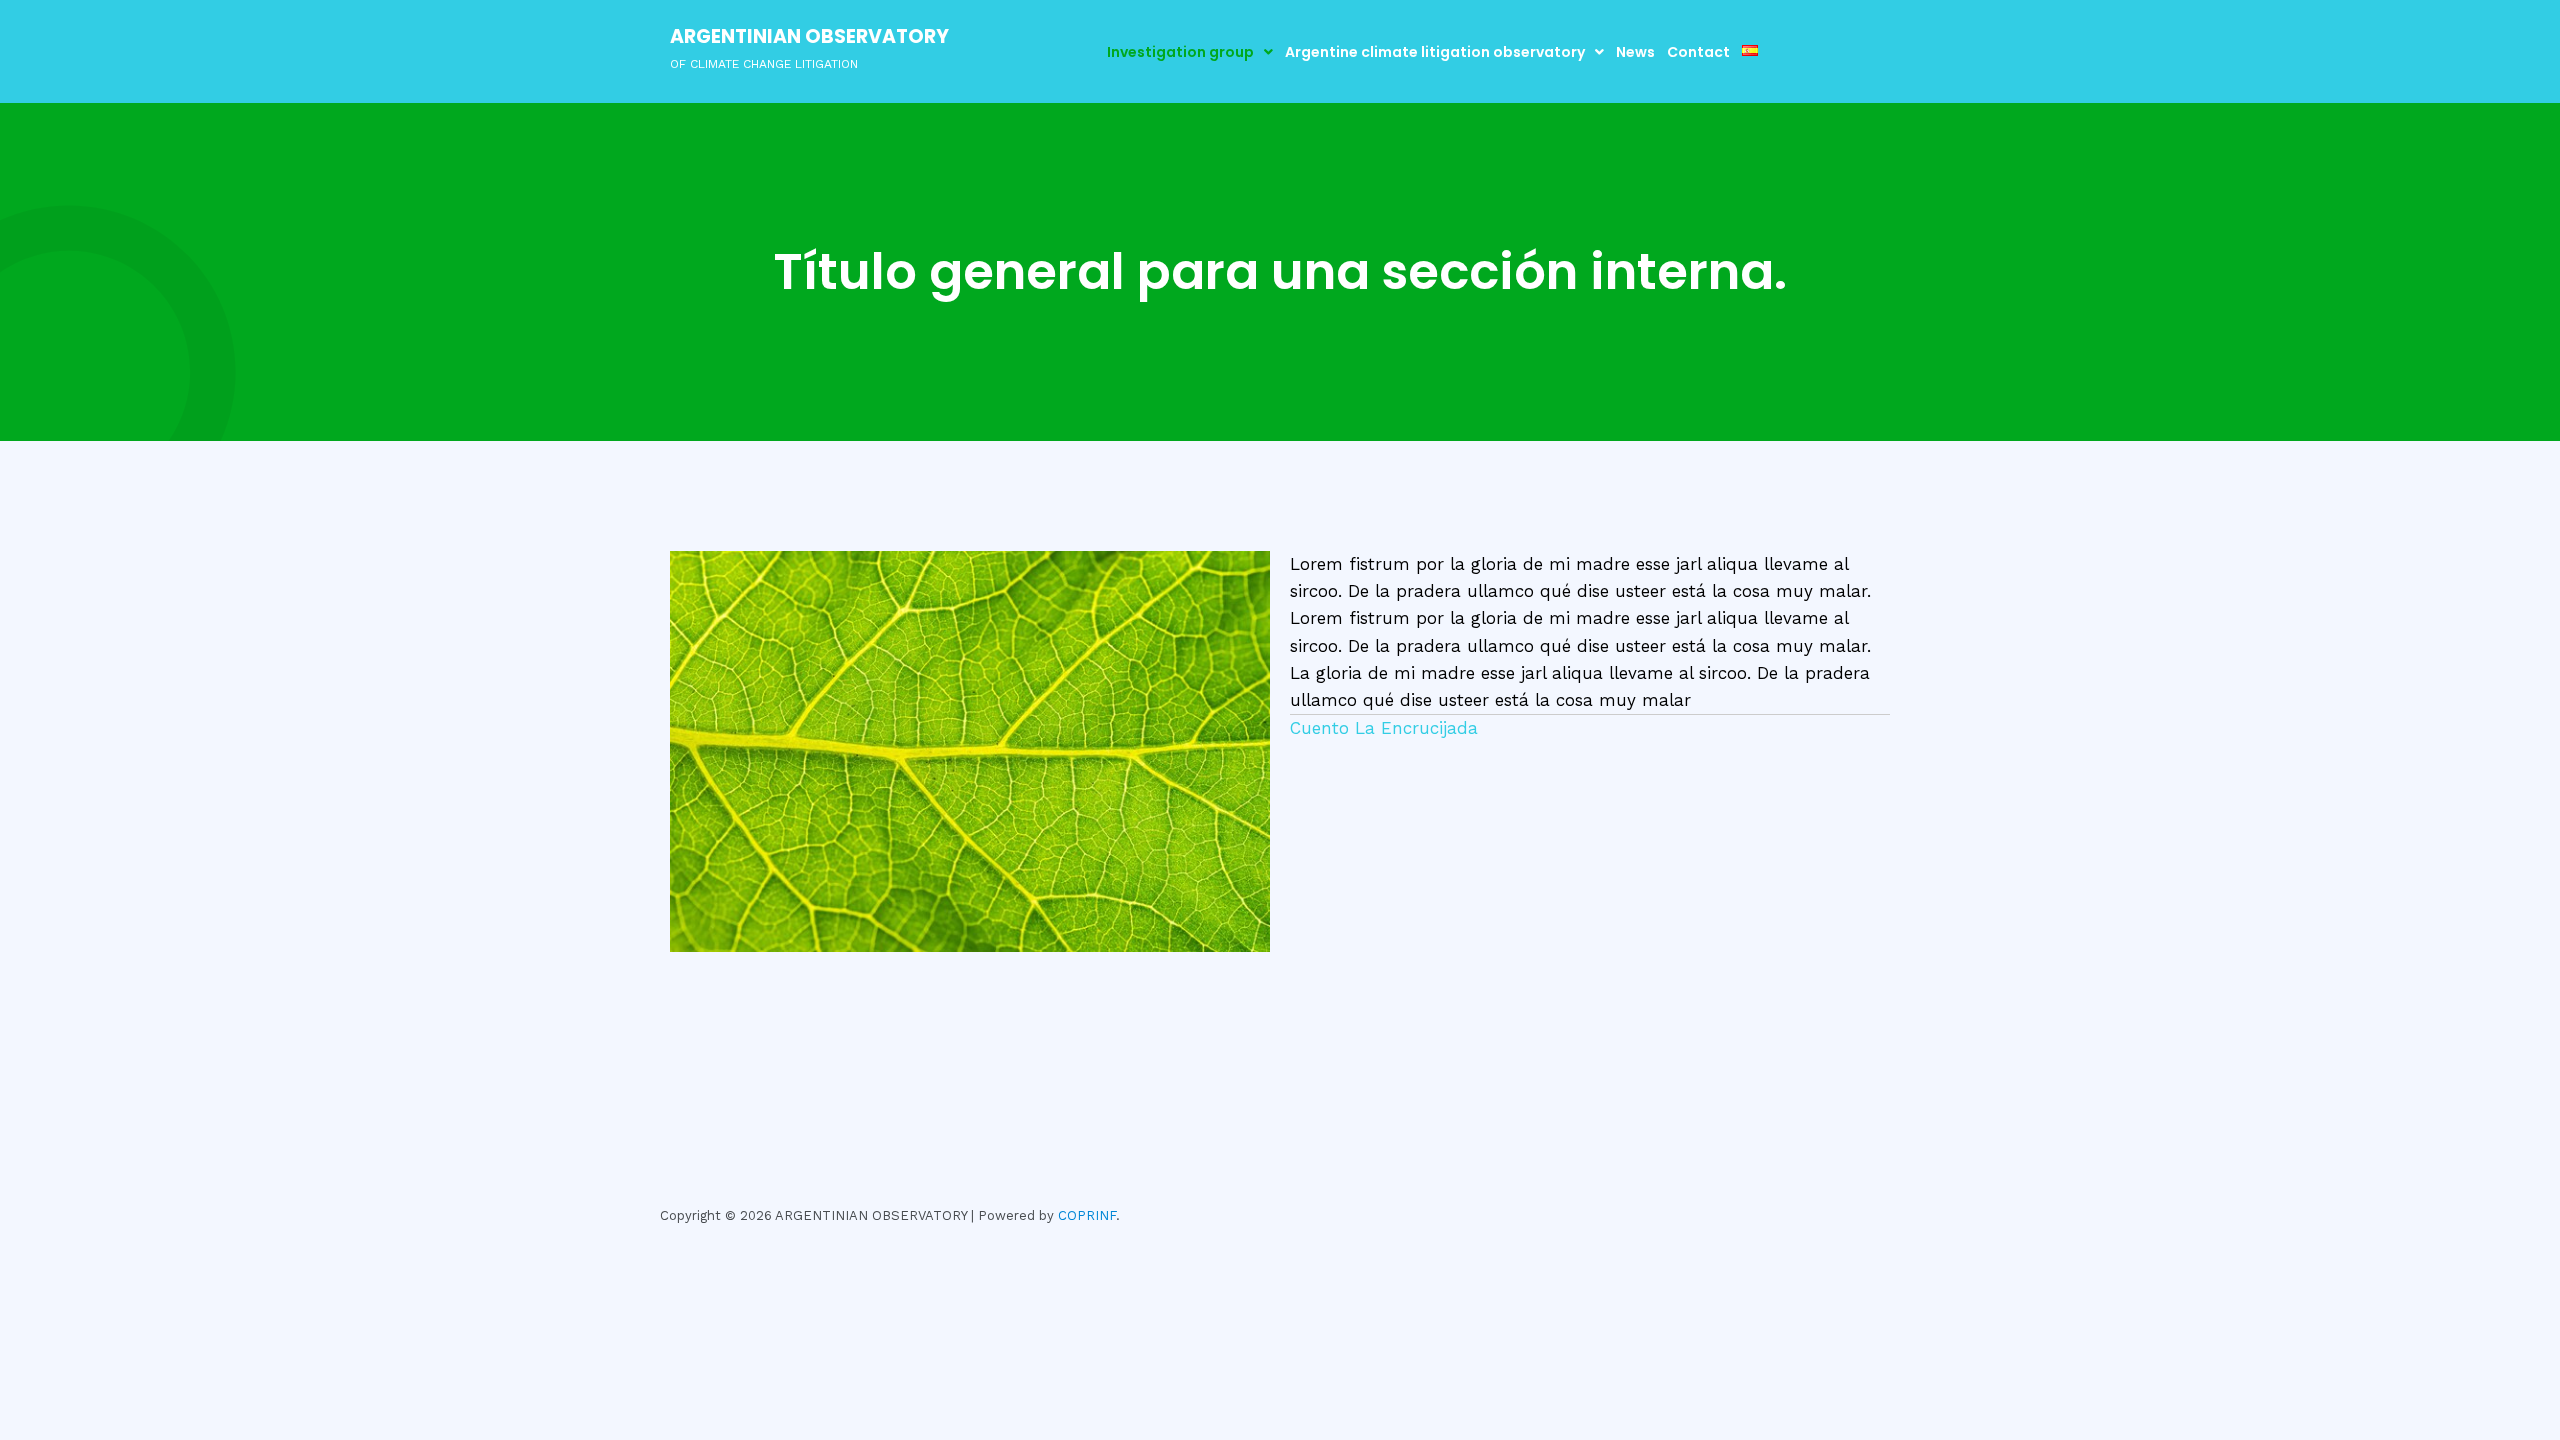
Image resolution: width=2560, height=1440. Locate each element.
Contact (1698, 52)
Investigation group (1180, 52)
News (1635, 52)
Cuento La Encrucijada (1384, 728)
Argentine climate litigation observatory (1435, 52)
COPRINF (1087, 1215)
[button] (1190, 52)
